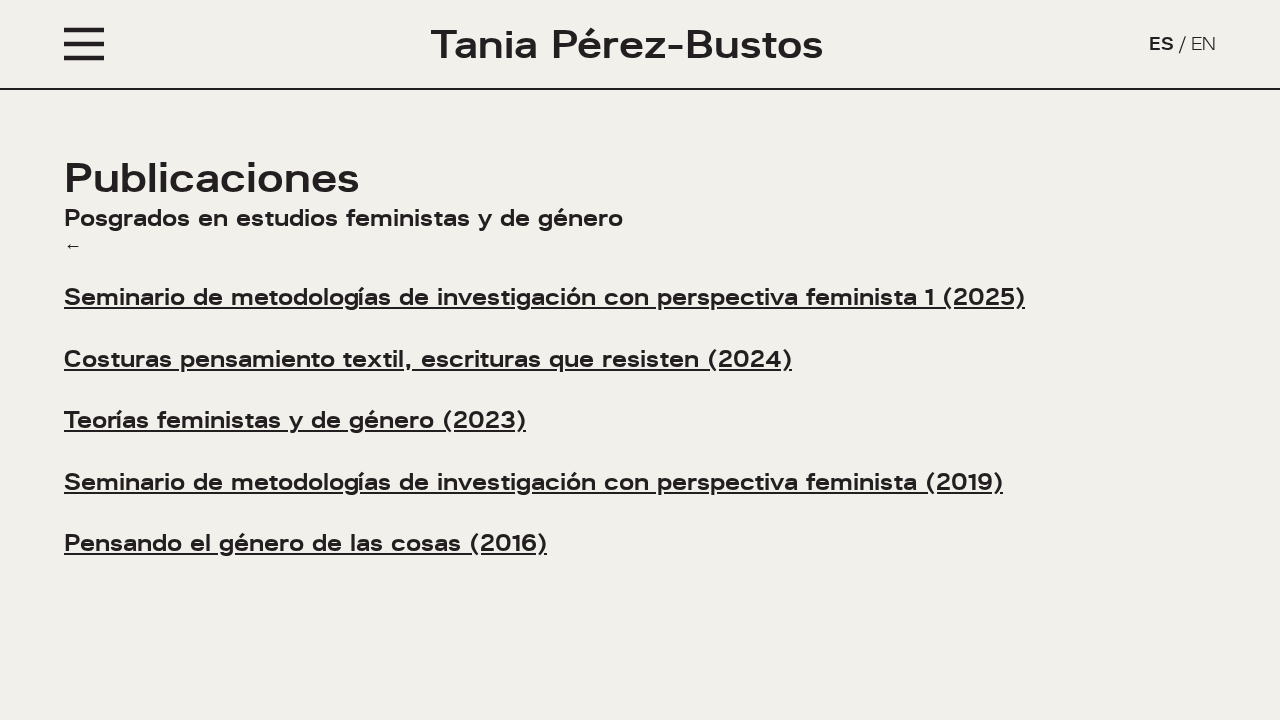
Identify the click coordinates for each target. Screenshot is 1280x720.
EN (1203, 43)
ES (1161, 43)
